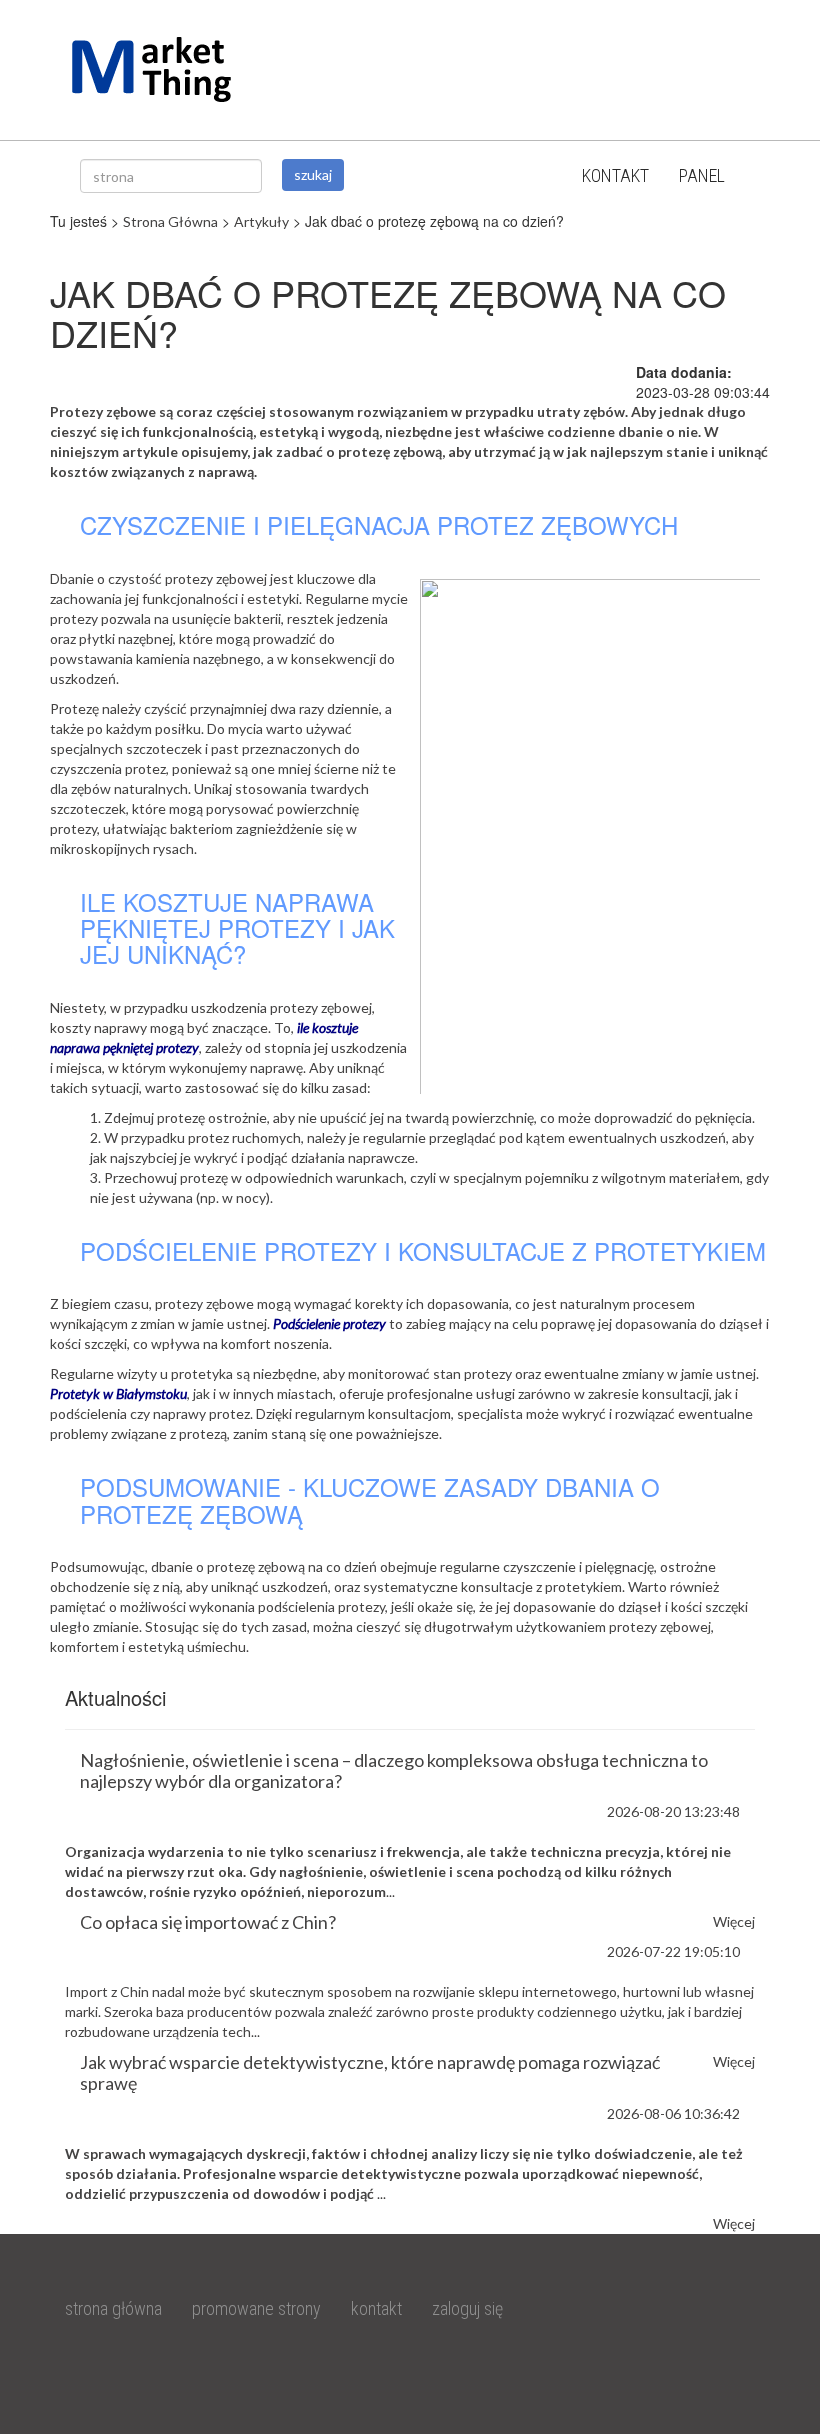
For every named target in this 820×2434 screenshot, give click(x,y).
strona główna (113, 2308)
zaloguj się (467, 2308)
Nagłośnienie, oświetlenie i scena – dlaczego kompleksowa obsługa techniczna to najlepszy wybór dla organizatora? (394, 1770)
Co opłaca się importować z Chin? (208, 1922)
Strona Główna (170, 221)
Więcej (734, 2223)
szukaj (313, 174)
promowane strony (256, 2308)
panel (702, 175)
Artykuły (261, 221)
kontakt (615, 175)
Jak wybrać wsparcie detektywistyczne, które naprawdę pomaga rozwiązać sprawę (370, 2072)
